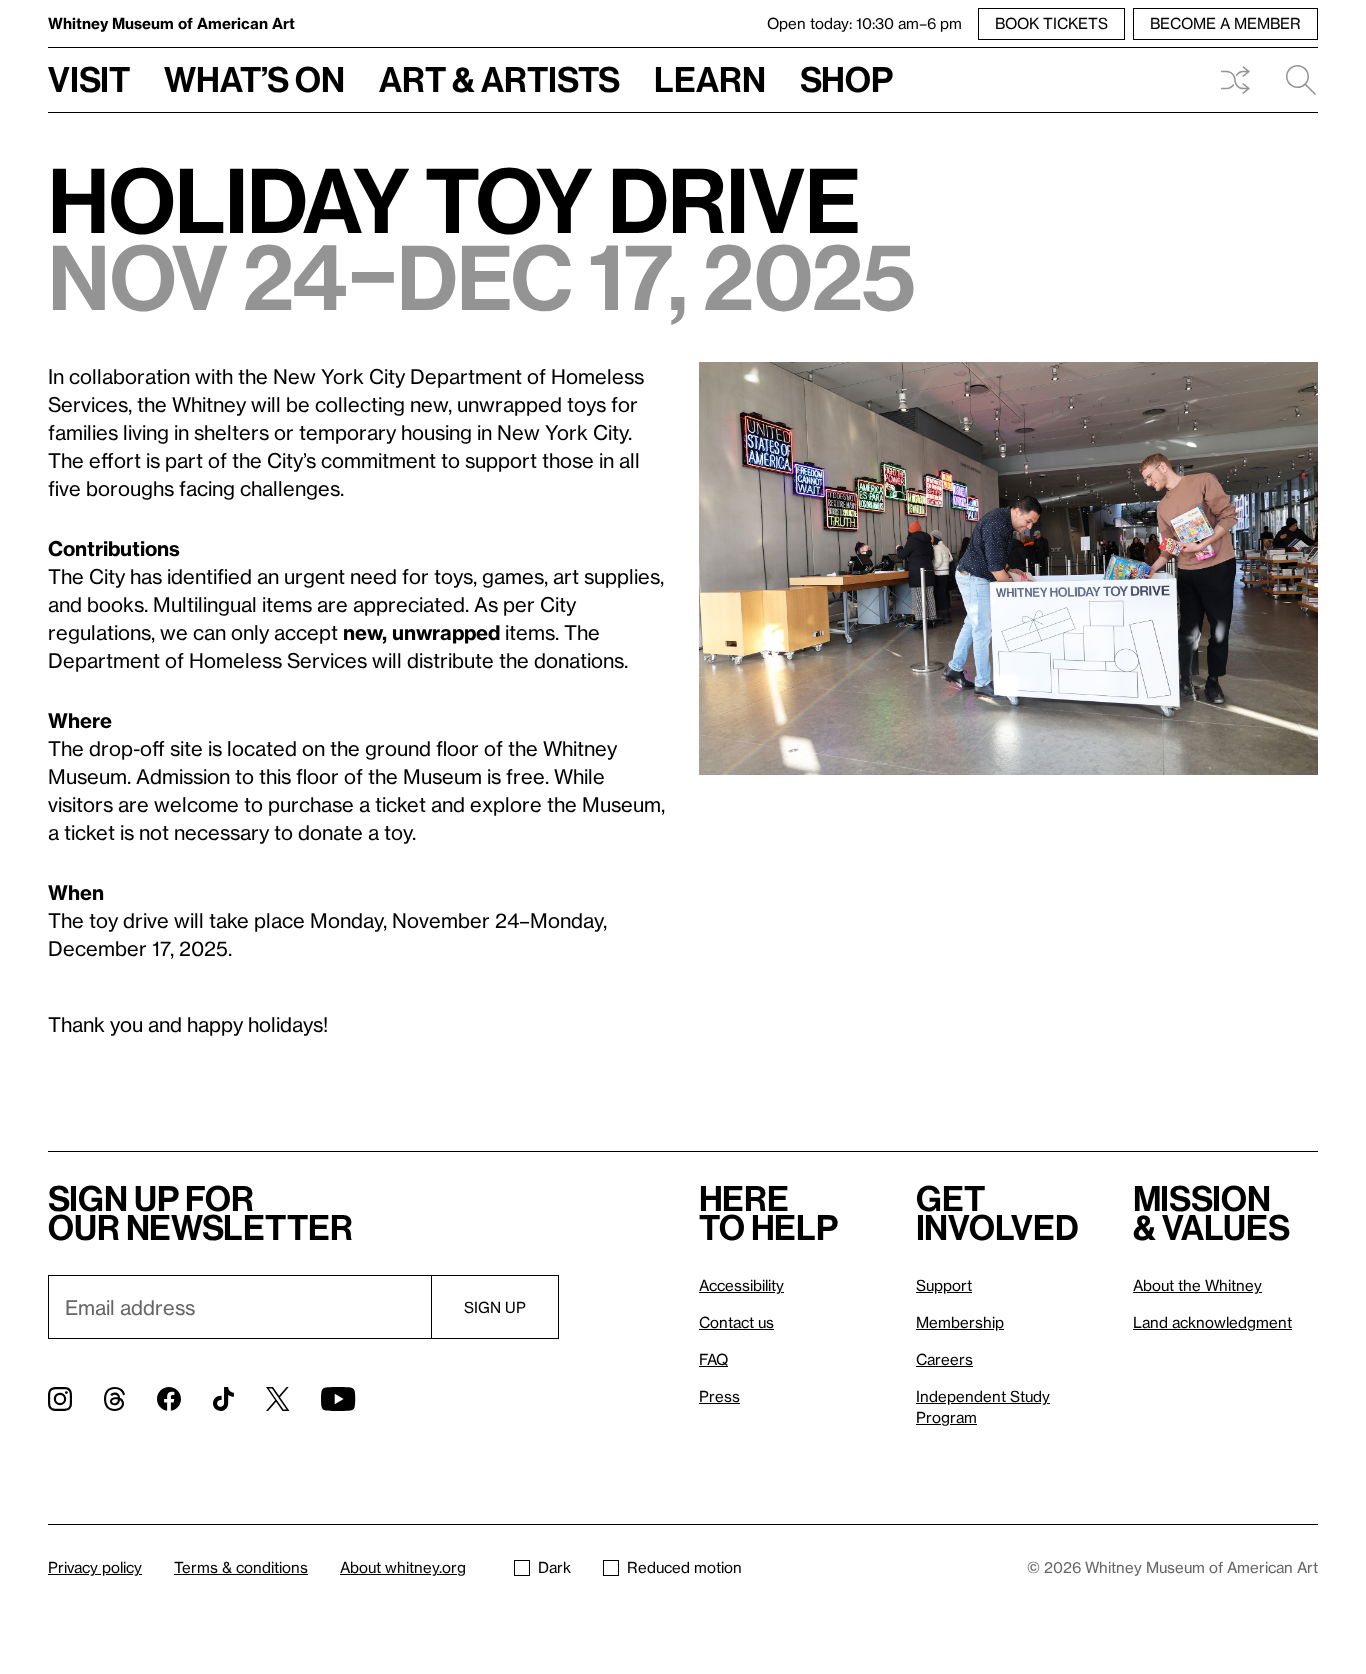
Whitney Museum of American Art (171, 23)
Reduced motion (684, 1567)
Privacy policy (95, 1567)
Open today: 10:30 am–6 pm (864, 23)
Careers (944, 1359)
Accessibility (741, 1285)
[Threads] (114, 1399)
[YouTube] (338, 1399)
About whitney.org (403, 1567)
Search (1293, 80)
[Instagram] (60, 1399)
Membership (960, 1322)
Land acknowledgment (1212, 1322)
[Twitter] (277, 1399)
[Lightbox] (1008, 568)
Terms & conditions (241, 1567)
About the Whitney (1197, 1285)
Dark (554, 1567)
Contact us (736, 1322)
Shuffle (1235, 80)
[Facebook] (169, 1399)
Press (719, 1396)
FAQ (713, 1359)
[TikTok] (223, 1399)
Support (944, 1285)
